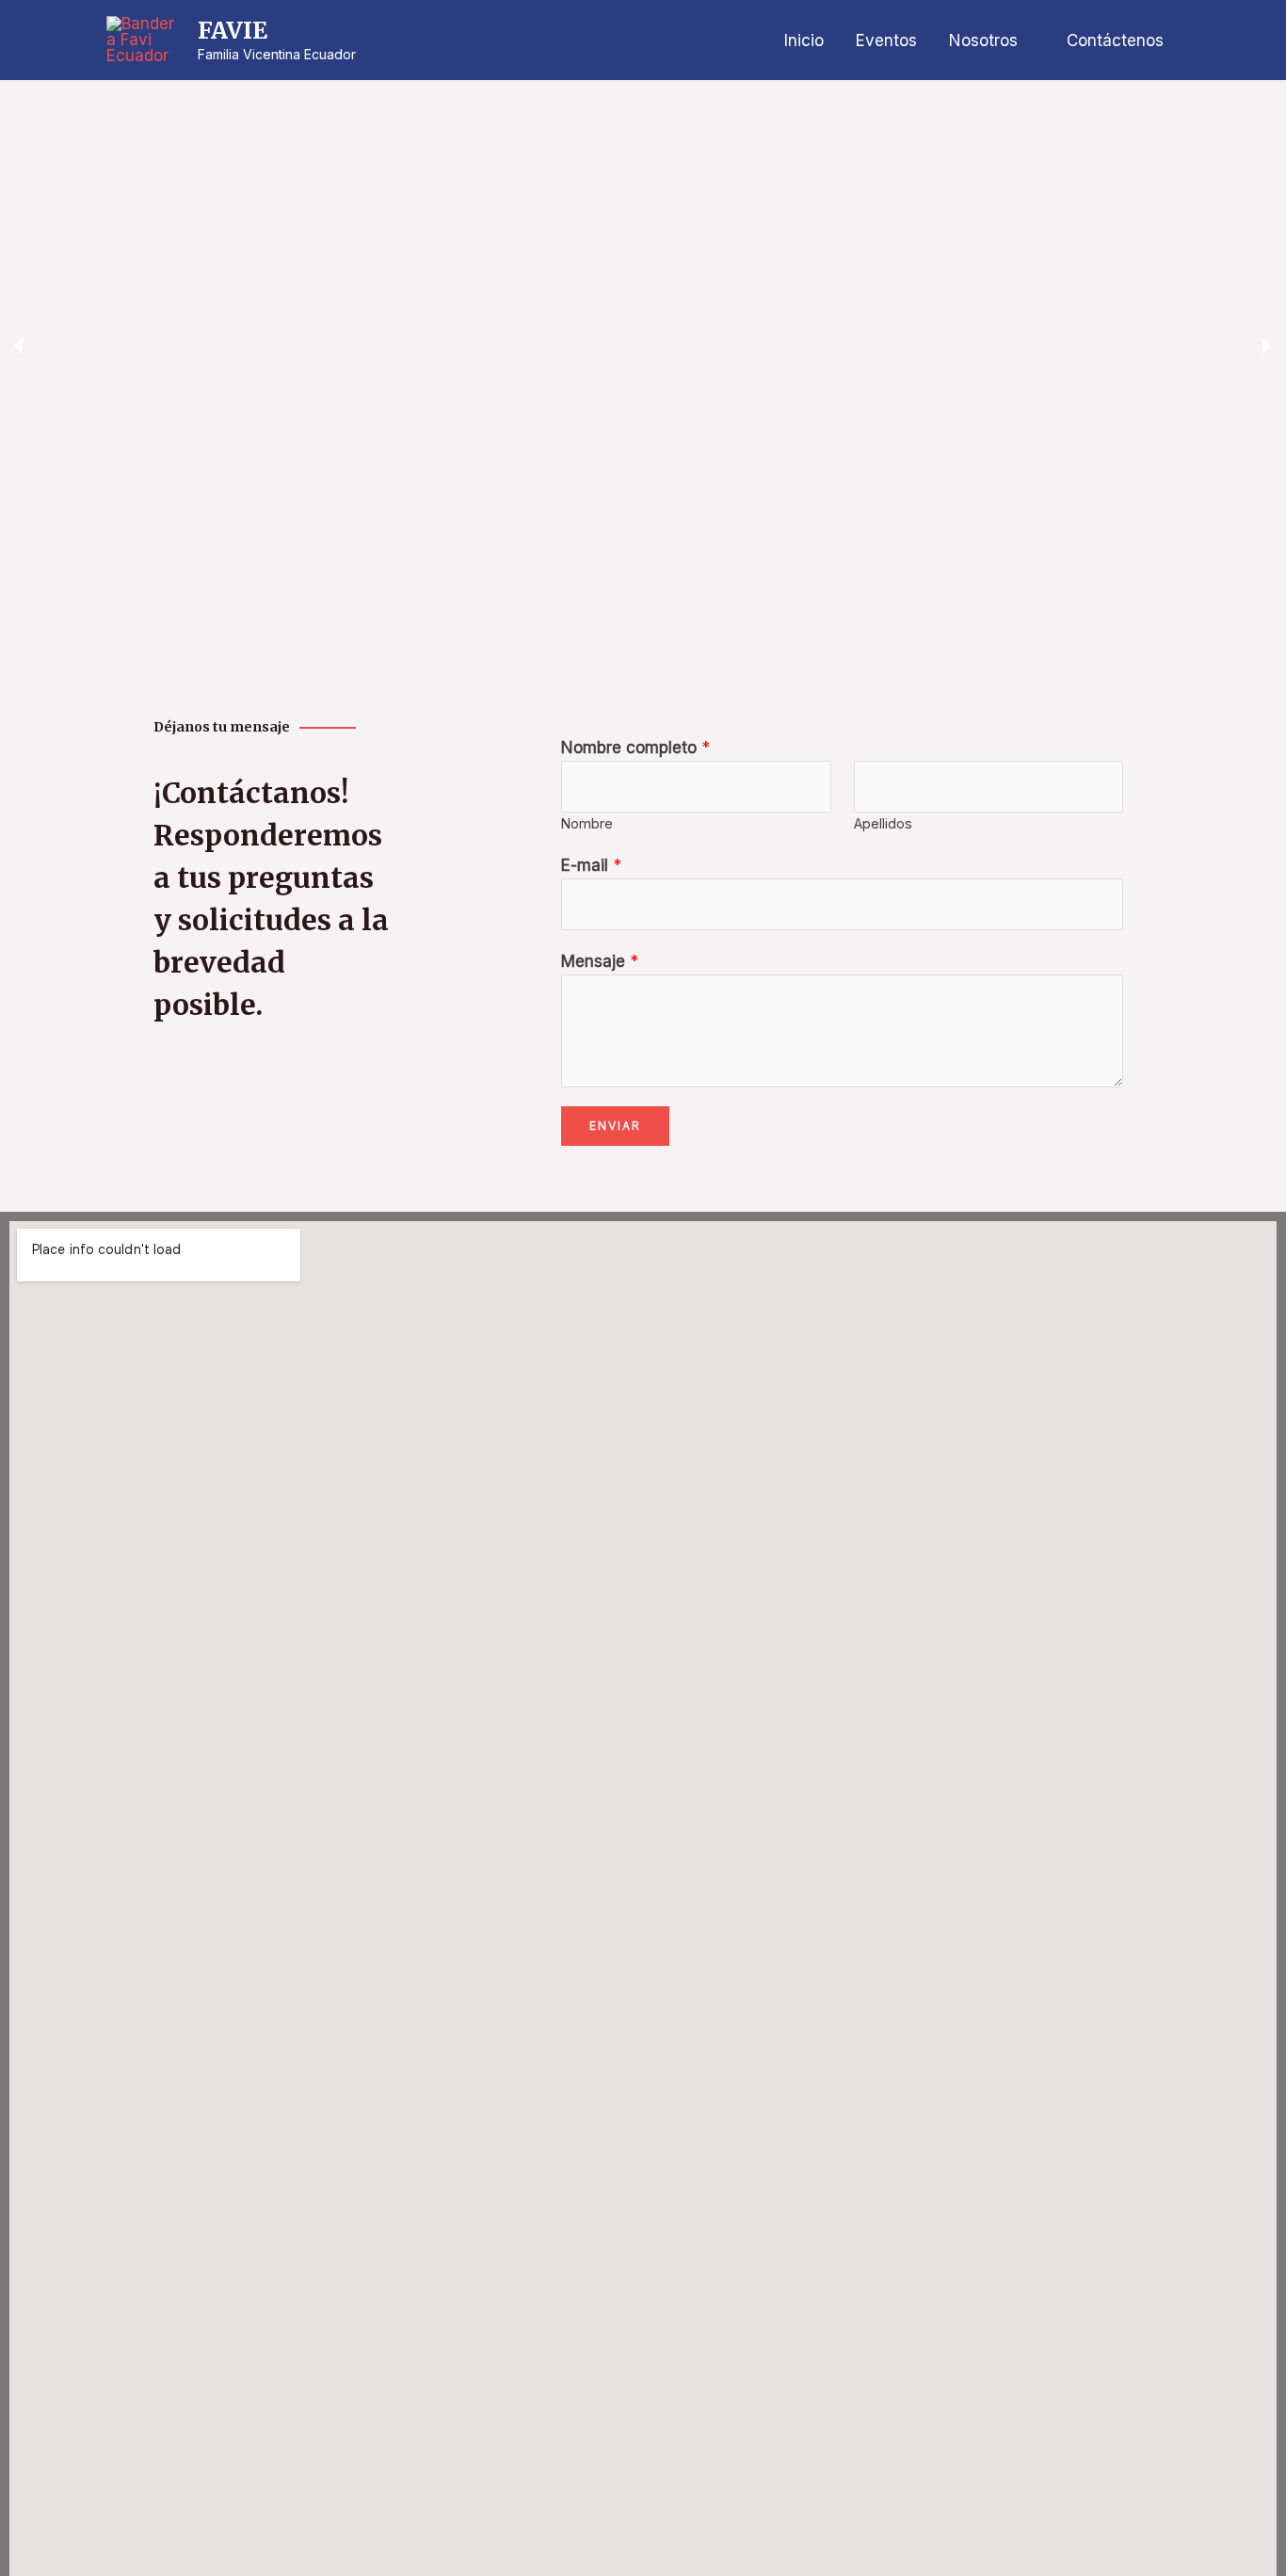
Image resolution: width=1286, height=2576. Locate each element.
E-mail (591, 865)
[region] (643, 345)
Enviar (615, 1126)
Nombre (587, 823)
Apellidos (883, 823)
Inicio (804, 40)
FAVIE (233, 30)
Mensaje (600, 961)
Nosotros (983, 40)
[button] (20, 346)
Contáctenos (1115, 40)
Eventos (886, 40)
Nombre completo (635, 748)
